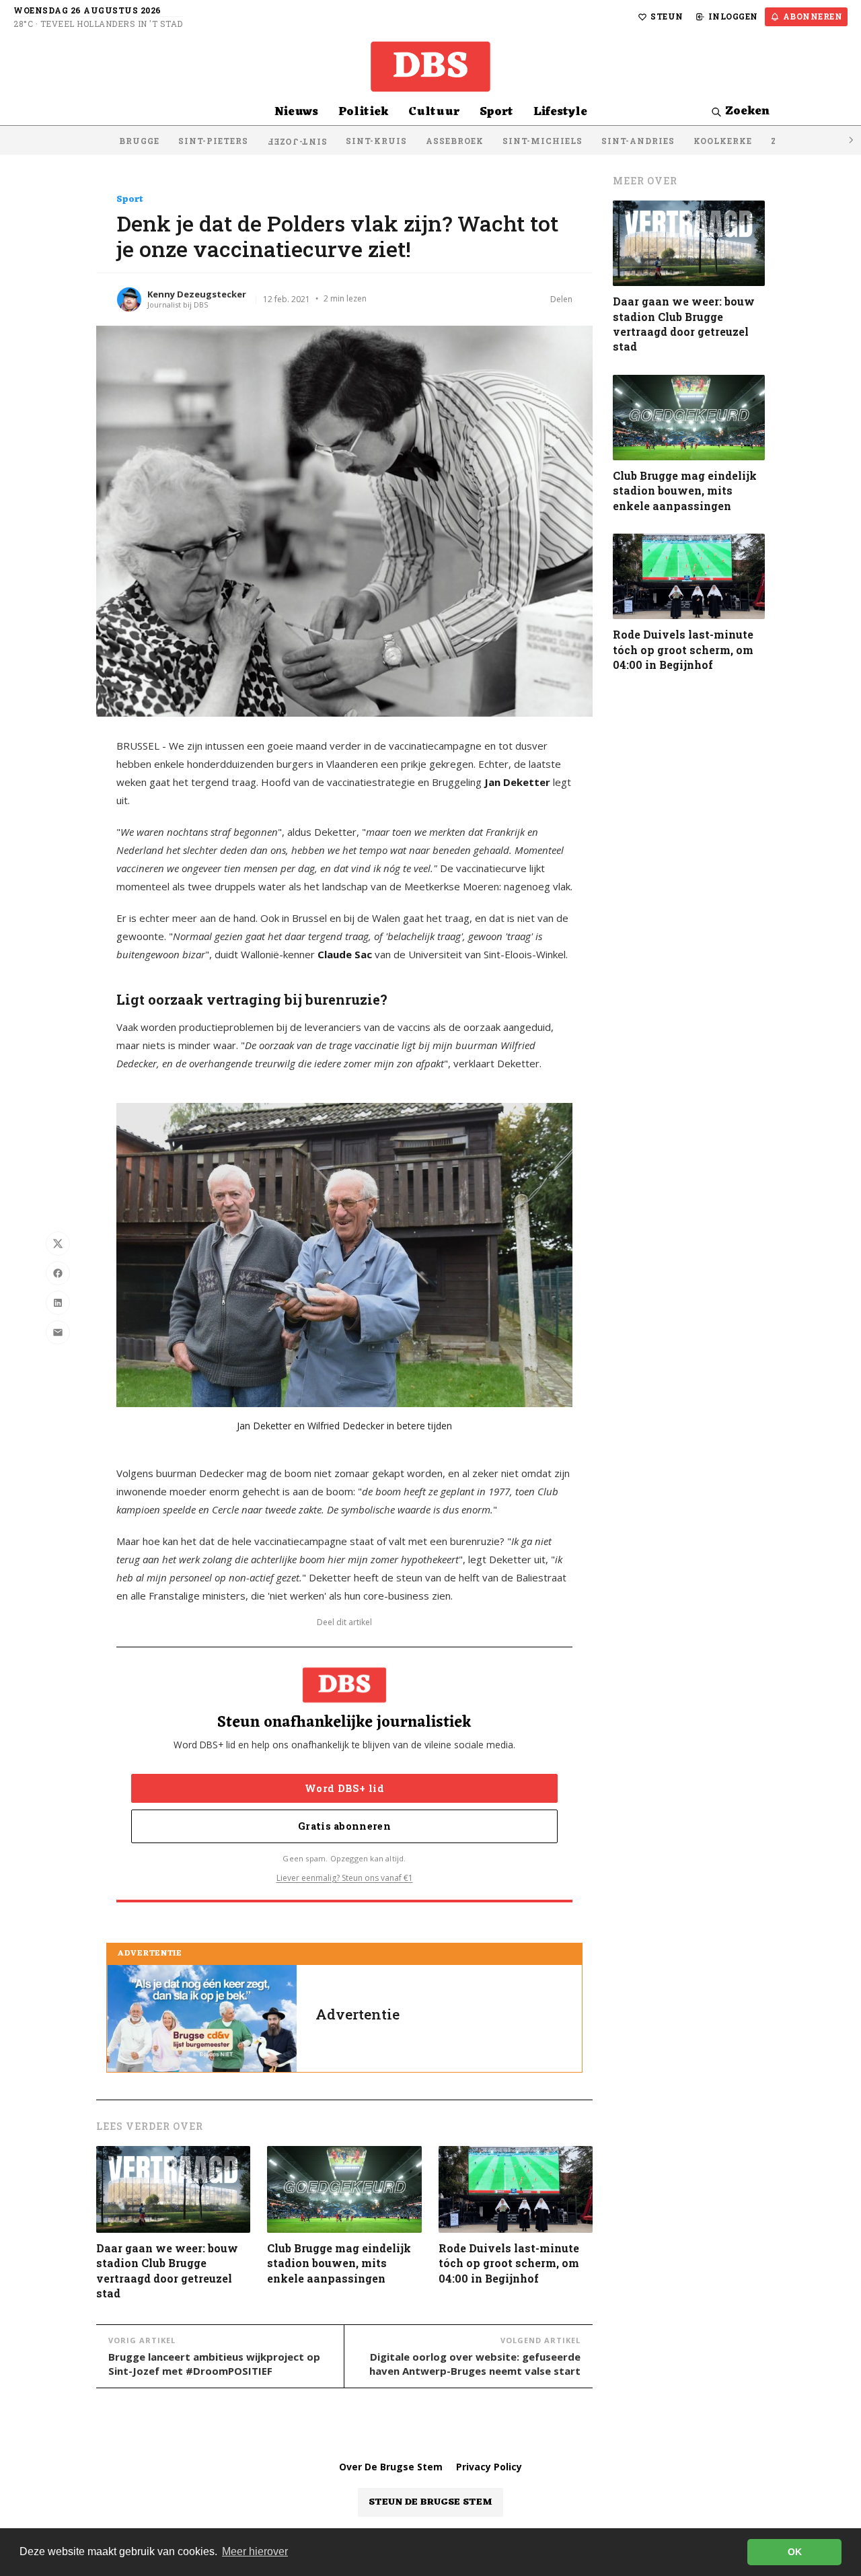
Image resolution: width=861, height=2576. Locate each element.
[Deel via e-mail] (58, 1332)
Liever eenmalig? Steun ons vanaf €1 (345, 1878)
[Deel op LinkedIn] (58, 1303)
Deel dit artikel (344, 1622)
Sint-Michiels (542, 141)
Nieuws (296, 112)
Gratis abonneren (344, 1826)
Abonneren (813, 16)
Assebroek (455, 141)
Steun (667, 16)
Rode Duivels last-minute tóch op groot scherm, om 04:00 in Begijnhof (509, 2263)
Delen (561, 299)
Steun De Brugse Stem (430, 2502)
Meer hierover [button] (255, 2551)
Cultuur (434, 112)
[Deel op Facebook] (58, 1273)
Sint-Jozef (297, 142)
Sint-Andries (638, 141)
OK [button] (795, 2552)
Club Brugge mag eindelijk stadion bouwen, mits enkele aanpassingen (339, 2263)
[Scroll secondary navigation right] (850, 140)
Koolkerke (723, 141)
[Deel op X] (58, 1244)
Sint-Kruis (376, 141)
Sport (496, 112)
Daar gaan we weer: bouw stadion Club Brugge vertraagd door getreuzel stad (167, 2270)
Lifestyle (560, 112)
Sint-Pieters (213, 141)
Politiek (363, 112)
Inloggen (733, 16)
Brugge (139, 141)
